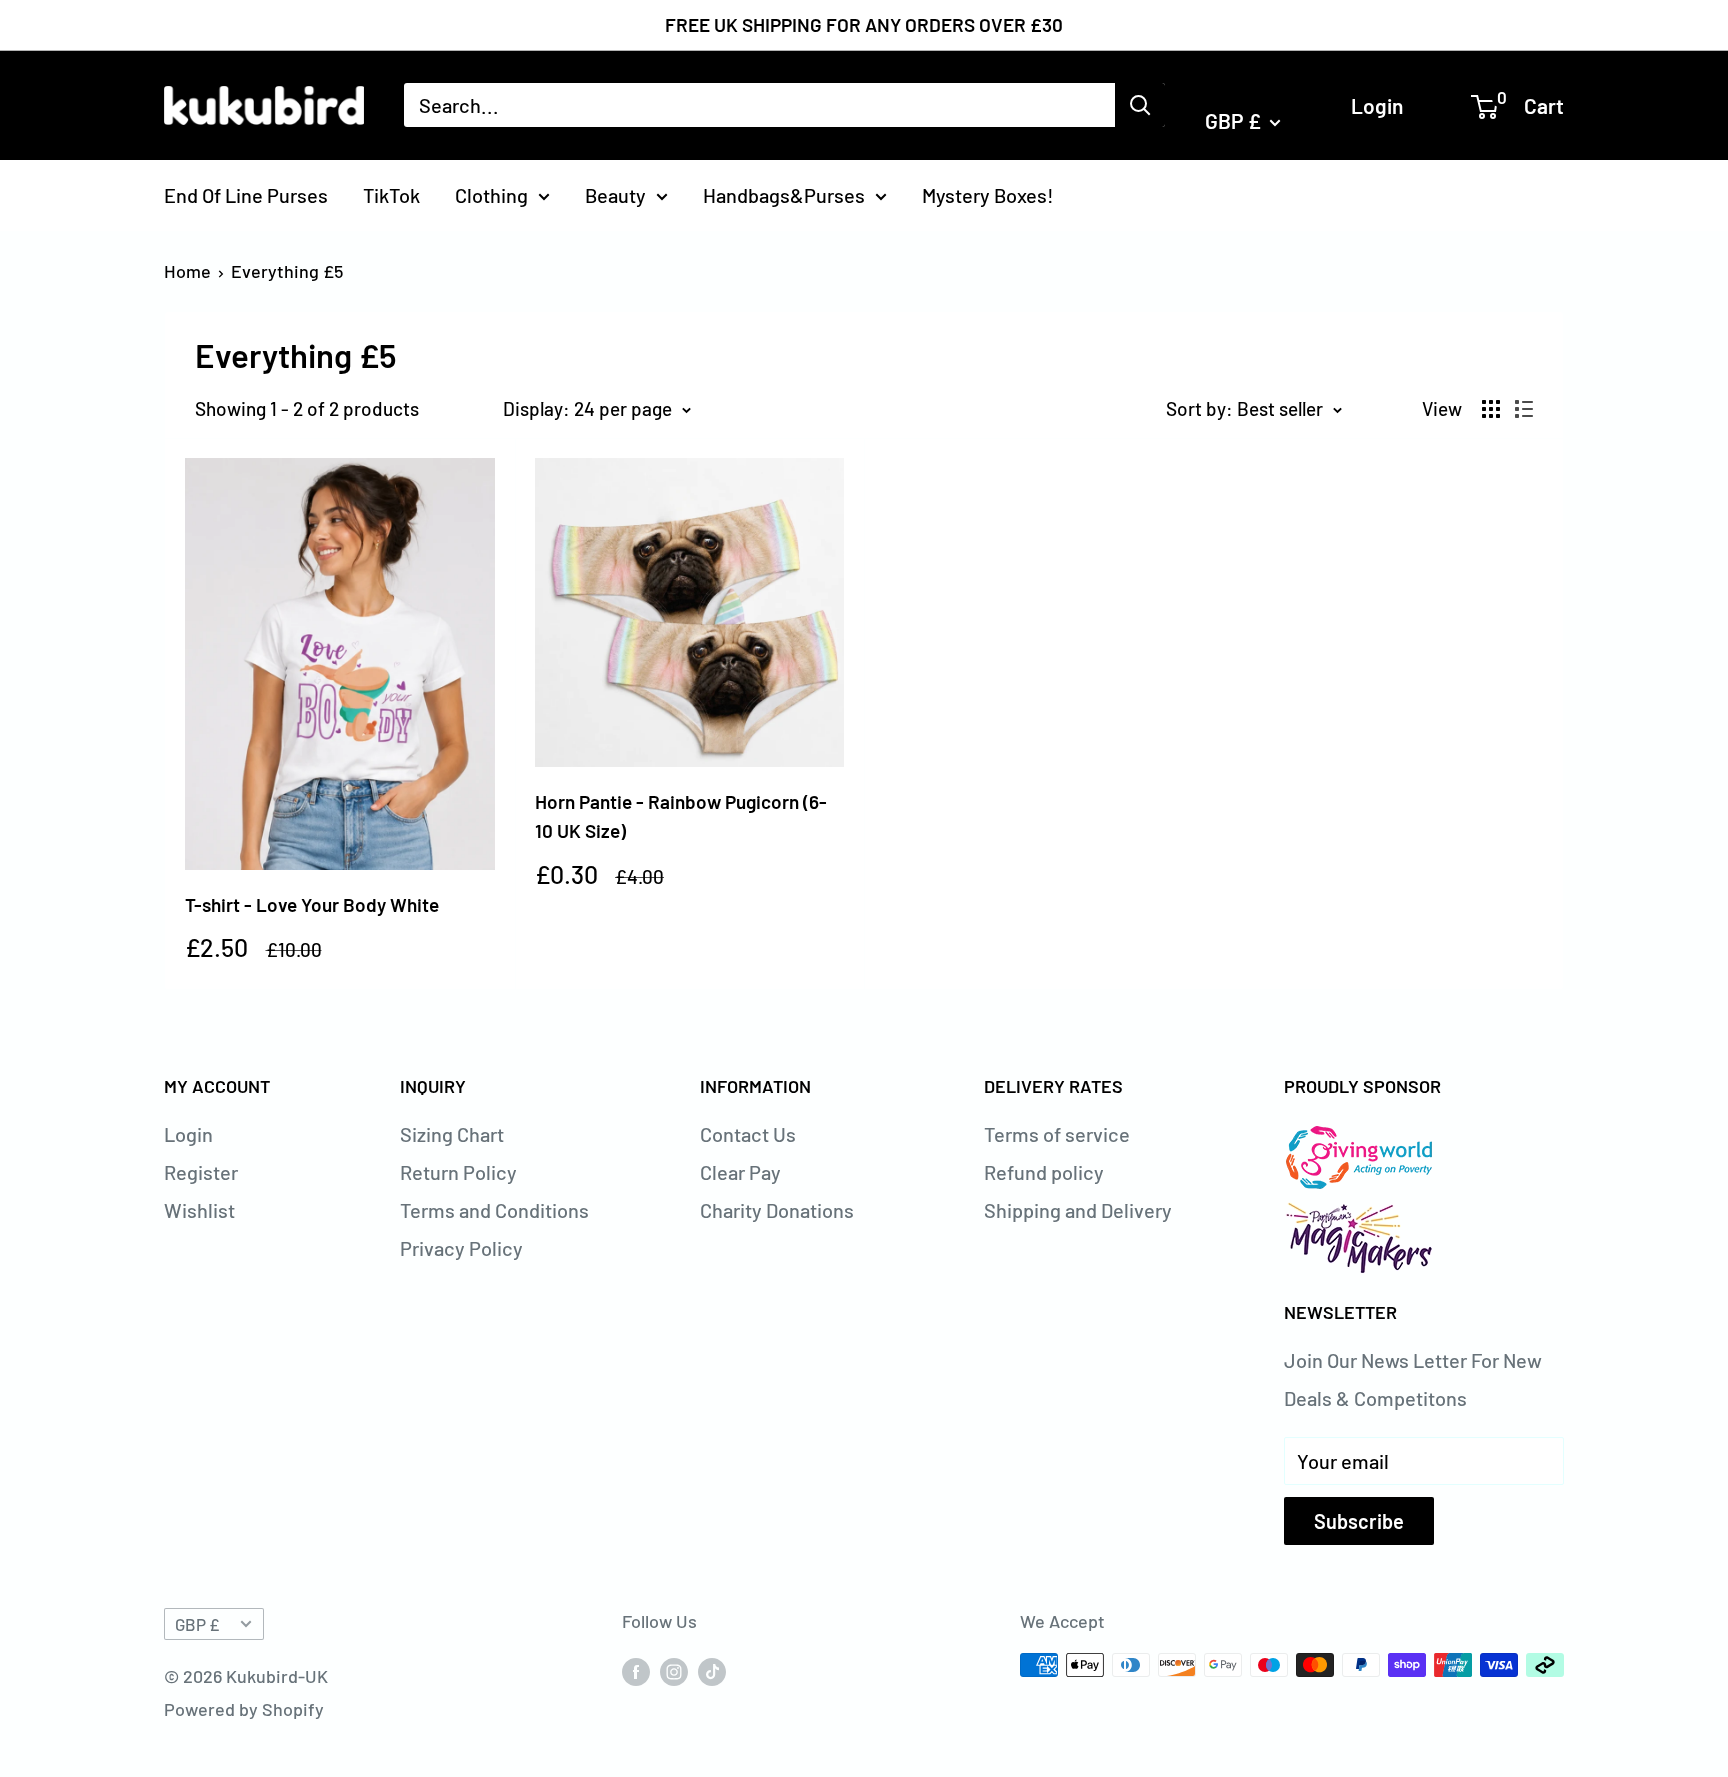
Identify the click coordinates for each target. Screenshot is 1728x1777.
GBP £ (197, 1624)
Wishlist (199, 1210)
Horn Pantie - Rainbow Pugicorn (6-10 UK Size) (681, 816)
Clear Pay (740, 1172)
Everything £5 (287, 271)
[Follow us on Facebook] (636, 1670)
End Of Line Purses (246, 194)
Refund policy (1044, 1172)
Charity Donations (777, 1210)
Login (1377, 104)
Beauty (615, 194)
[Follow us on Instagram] (674, 1670)
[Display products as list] (1524, 409)
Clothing (491, 194)
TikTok (391, 194)
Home (187, 271)
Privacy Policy (461, 1248)
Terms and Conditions (494, 1210)
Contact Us (748, 1134)
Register (201, 1172)
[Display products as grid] (1491, 409)
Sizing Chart (452, 1134)
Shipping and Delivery (1078, 1210)
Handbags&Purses (784, 194)
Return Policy (458, 1172)
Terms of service (1057, 1134)
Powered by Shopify (244, 1709)
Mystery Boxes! (988, 194)
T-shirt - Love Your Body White (312, 904)
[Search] (1140, 105)
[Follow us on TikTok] (712, 1670)
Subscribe (1359, 1521)
